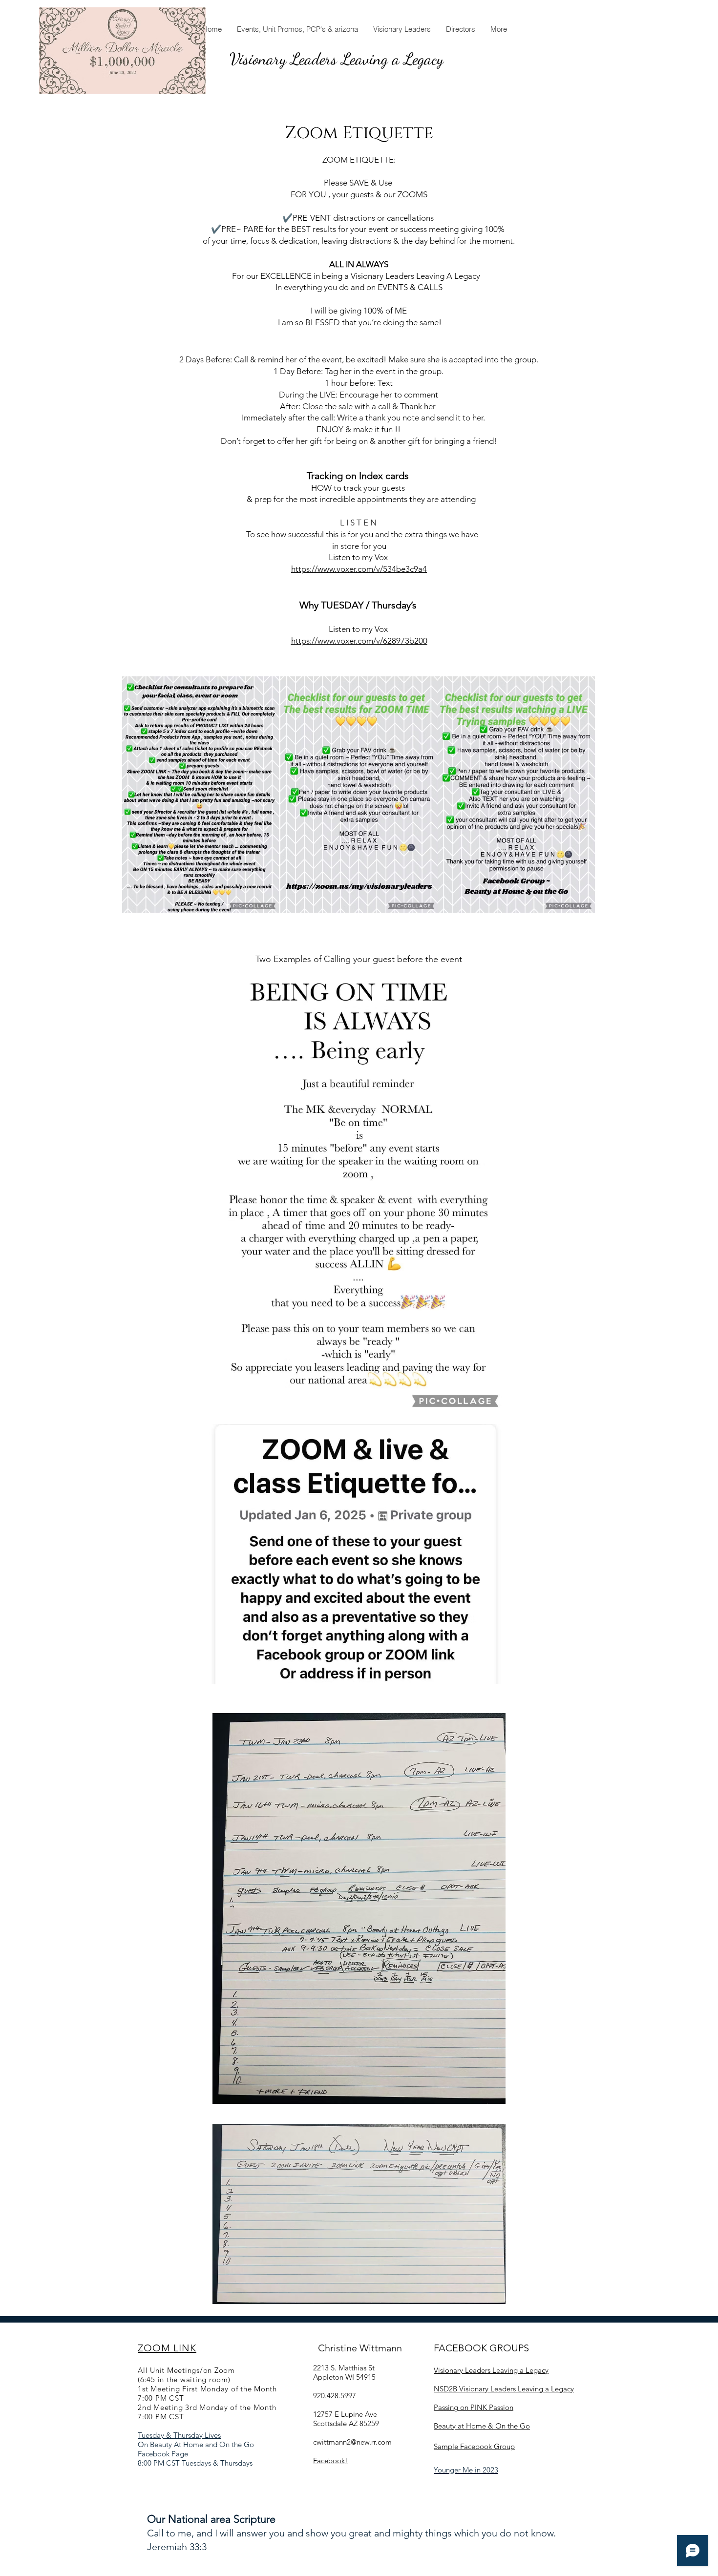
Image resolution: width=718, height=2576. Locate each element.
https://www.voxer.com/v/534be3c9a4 (359, 569)
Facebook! (330, 2461)
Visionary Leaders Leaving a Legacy (337, 59)
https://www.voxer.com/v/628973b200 (359, 641)
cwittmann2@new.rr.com (352, 2442)
